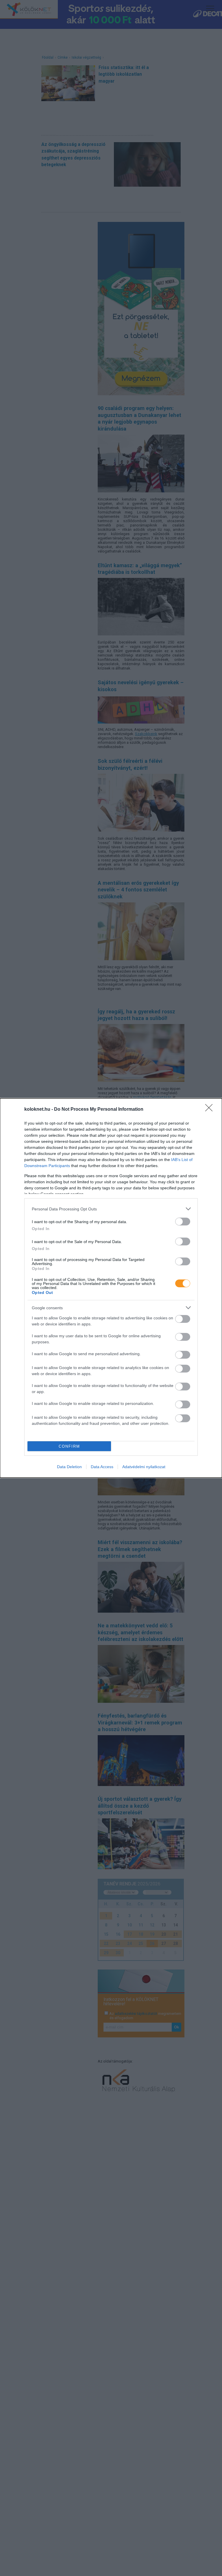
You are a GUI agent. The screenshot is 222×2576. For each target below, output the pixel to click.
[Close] (211, 1110)
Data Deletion (69, 1467)
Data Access (102, 1467)
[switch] (183, 1222)
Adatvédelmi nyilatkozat (144, 1467)
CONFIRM (69, 1446)
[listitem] (111, 1209)
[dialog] (111, 1288)
